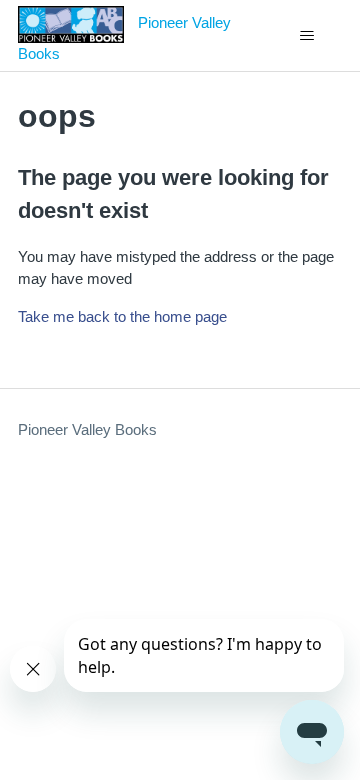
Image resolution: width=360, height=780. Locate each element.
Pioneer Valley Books (87, 429)
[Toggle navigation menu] (306, 36)
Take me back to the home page (122, 316)
